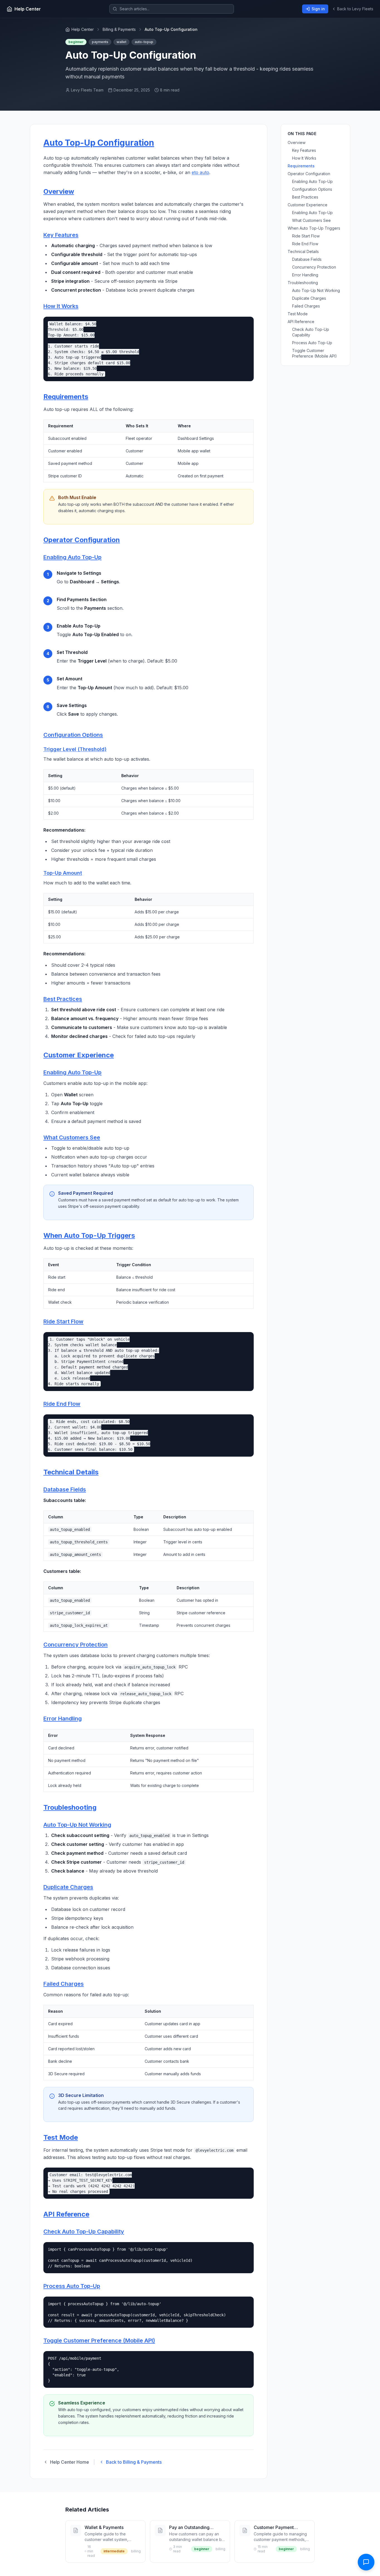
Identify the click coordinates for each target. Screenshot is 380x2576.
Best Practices (63, 999)
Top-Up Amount (63, 873)
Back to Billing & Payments (134, 2462)
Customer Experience (79, 1055)
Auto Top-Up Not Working (77, 1825)
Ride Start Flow (63, 1322)
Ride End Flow (62, 1404)
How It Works (61, 306)
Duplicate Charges (68, 1887)
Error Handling (63, 1719)
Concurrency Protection (76, 1645)
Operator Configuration (82, 540)
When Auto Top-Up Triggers (89, 1235)
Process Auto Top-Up (72, 2286)
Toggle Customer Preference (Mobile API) (99, 2341)
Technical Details (71, 1472)
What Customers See (72, 1137)
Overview (59, 191)
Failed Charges (64, 1984)
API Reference (66, 2214)
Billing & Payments (119, 29)
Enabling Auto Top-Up (72, 557)
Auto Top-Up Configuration (99, 143)
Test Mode (61, 2137)
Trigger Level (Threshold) (75, 749)
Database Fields (65, 1489)
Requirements (66, 397)
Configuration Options (73, 735)
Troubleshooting (70, 1807)
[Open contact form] (366, 2562)
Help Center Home (70, 2462)
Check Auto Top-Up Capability (84, 2232)
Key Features (61, 235)
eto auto (200, 172)
